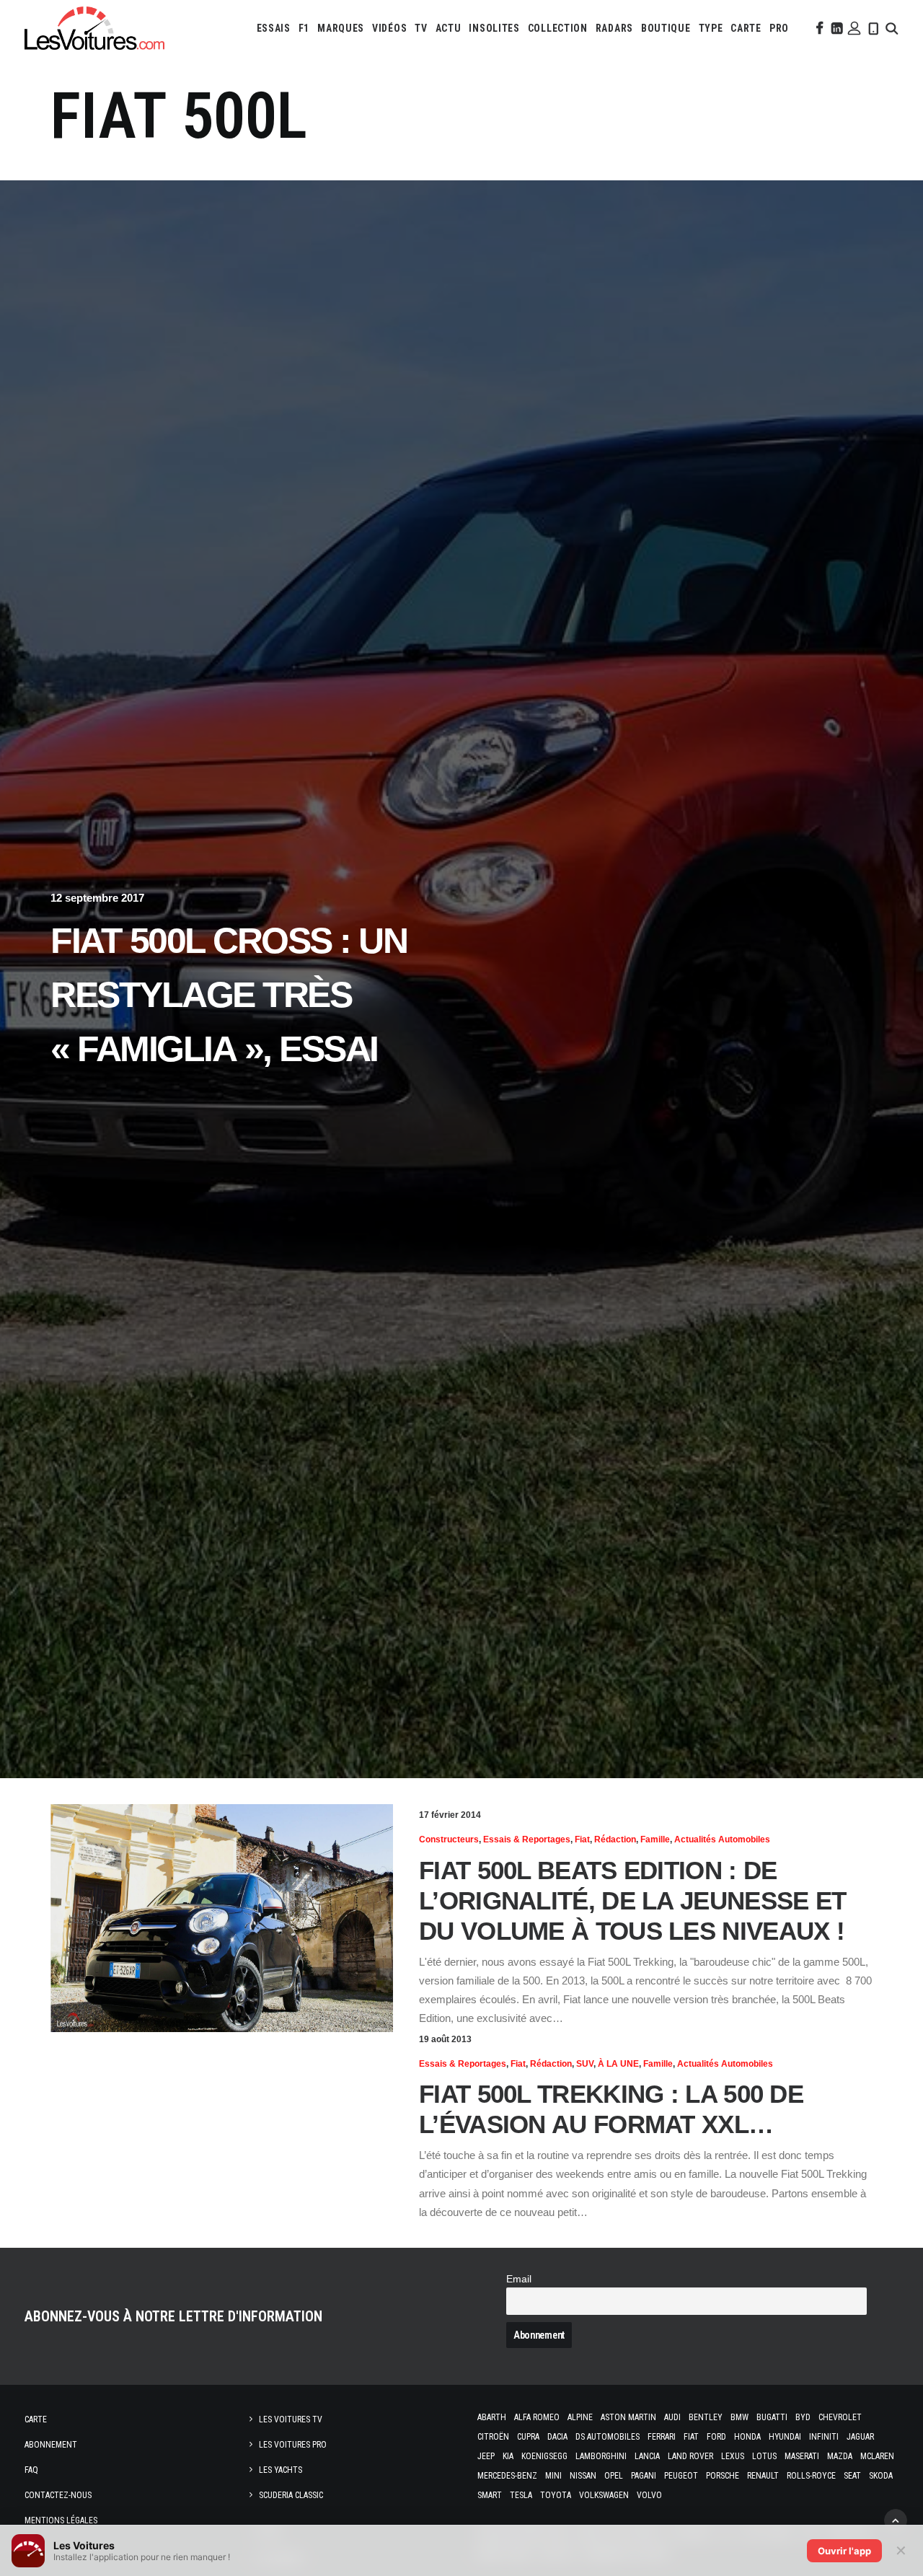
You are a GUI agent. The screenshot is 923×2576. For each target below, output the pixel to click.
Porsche (723, 2476)
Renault (763, 2476)
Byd (803, 2417)
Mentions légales (61, 2520)
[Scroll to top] (896, 2519)
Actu (449, 28)
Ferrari (662, 2437)
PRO (779, 28)
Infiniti (824, 2437)
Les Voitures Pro (293, 2445)
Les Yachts (281, 2470)
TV (421, 28)
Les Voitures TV (291, 2419)
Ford (716, 2437)
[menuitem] (274, 28)
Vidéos (389, 28)
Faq (31, 2470)
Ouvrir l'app (844, 2551)
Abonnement (51, 2445)
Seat (852, 2476)
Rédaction (615, 1839)
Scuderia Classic (291, 2495)
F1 (304, 28)
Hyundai (785, 2437)
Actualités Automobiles (722, 1839)
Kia (508, 2456)
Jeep (486, 2456)
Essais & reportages (527, 1839)
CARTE (746, 28)
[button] (818, 28)
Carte (36, 2419)
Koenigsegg (544, 2456)
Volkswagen (604, 2495)
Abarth (492, 2417)
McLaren (877, 2456)
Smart (490, 2495)
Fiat (582, 1839)
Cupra (528, 2437)
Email (519, 2279)
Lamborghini (601, 2456)
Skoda (881, 2476)
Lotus (764, 2456)
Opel (614, 2476)
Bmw (739, 2417)
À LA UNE (618, 2064)
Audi (672, 2417)
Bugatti (772, 2417)
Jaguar (860, 2437)
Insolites (494, 28)
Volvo (649, 2495)
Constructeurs (449, 1839)
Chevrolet (840, 2417)
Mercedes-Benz (507, 2476)
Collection (558, 28)
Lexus (733, 2456)
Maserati (802, 2456)
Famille (655, 1839)
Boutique (666, 28)
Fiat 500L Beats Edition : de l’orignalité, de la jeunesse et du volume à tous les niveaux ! (632, 1900)
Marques (341, 28)
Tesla (521, 2495)
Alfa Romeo (537, 2417)
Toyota (556, 2495)
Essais (274, 28)
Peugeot (681, 2476)
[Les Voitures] (94, 28)
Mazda (840, 2456)
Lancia (647, 2456)
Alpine (580, 2417)
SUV (585, 2064)
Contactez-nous (58, 2495)
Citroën (493, 2437)
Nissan (583, 2476)
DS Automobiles (608, 2437)
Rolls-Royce (811, 2476)
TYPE (711, 28)
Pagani (644, 2476)
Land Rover (690, 2456)
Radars (614, 28)
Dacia (557, 2437)
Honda (747, 2437)
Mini (553, 2476)
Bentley (706, 2417)
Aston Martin (628, 2417)
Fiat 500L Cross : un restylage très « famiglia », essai (229, 995)
